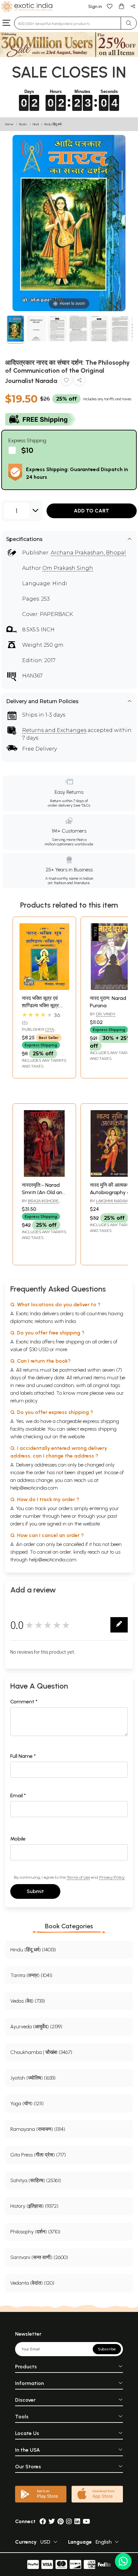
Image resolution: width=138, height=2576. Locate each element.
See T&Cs (82, 805)
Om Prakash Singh (68, 568)
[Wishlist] (110, 6)
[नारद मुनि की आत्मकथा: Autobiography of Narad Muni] (112, 1175)
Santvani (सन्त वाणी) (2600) (39, 2257)
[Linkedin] (77, 2521)
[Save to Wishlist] (66, 381)
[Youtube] (86, 2521)
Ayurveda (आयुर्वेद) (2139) (36, 2027)
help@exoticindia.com (34, 1488)
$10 (27, 450)
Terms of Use (78, 1877)
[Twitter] (52, 2521)
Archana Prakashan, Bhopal (88, 553)
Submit (35, 1891)
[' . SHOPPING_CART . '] (121, 6)
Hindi (36, 124)
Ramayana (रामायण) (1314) (38, 2129)
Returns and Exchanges (54, 730)
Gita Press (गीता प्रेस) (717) (38, 2155)
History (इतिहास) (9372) (34, 2206)
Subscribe (107, 2349)
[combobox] (68, 23)
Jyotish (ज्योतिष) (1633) (33, 2078)
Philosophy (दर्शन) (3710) (35, 2232)
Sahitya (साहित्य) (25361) (36, 2180)
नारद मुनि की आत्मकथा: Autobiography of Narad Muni (111, 1192)
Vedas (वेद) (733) (28, 2001)
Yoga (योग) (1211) (27, 2103)
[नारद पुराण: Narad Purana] (112, 988)
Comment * (24, 1702)
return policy (24, 1401)
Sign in (95, 7)
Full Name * (23, 1756)
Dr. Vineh (106, 1014)
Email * (18, 1795)
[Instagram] (69, 2521)
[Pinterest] (60, 2521)
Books (23, 124)
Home (9, 124)
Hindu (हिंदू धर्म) (53, 124)
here (66, 1516)
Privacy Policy (112, 1877)
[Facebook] (43, 2521)
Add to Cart (91, 511)
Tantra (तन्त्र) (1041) (31, 1975)
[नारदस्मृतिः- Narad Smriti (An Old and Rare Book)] (44, 1175)
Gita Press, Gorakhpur (42, 1032)
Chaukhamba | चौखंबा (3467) (41, 2052)
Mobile (18, 1839)
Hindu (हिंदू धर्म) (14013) (33, 1950)
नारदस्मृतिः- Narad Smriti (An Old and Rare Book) (44, 1192)
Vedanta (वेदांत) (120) (32, 2283)
